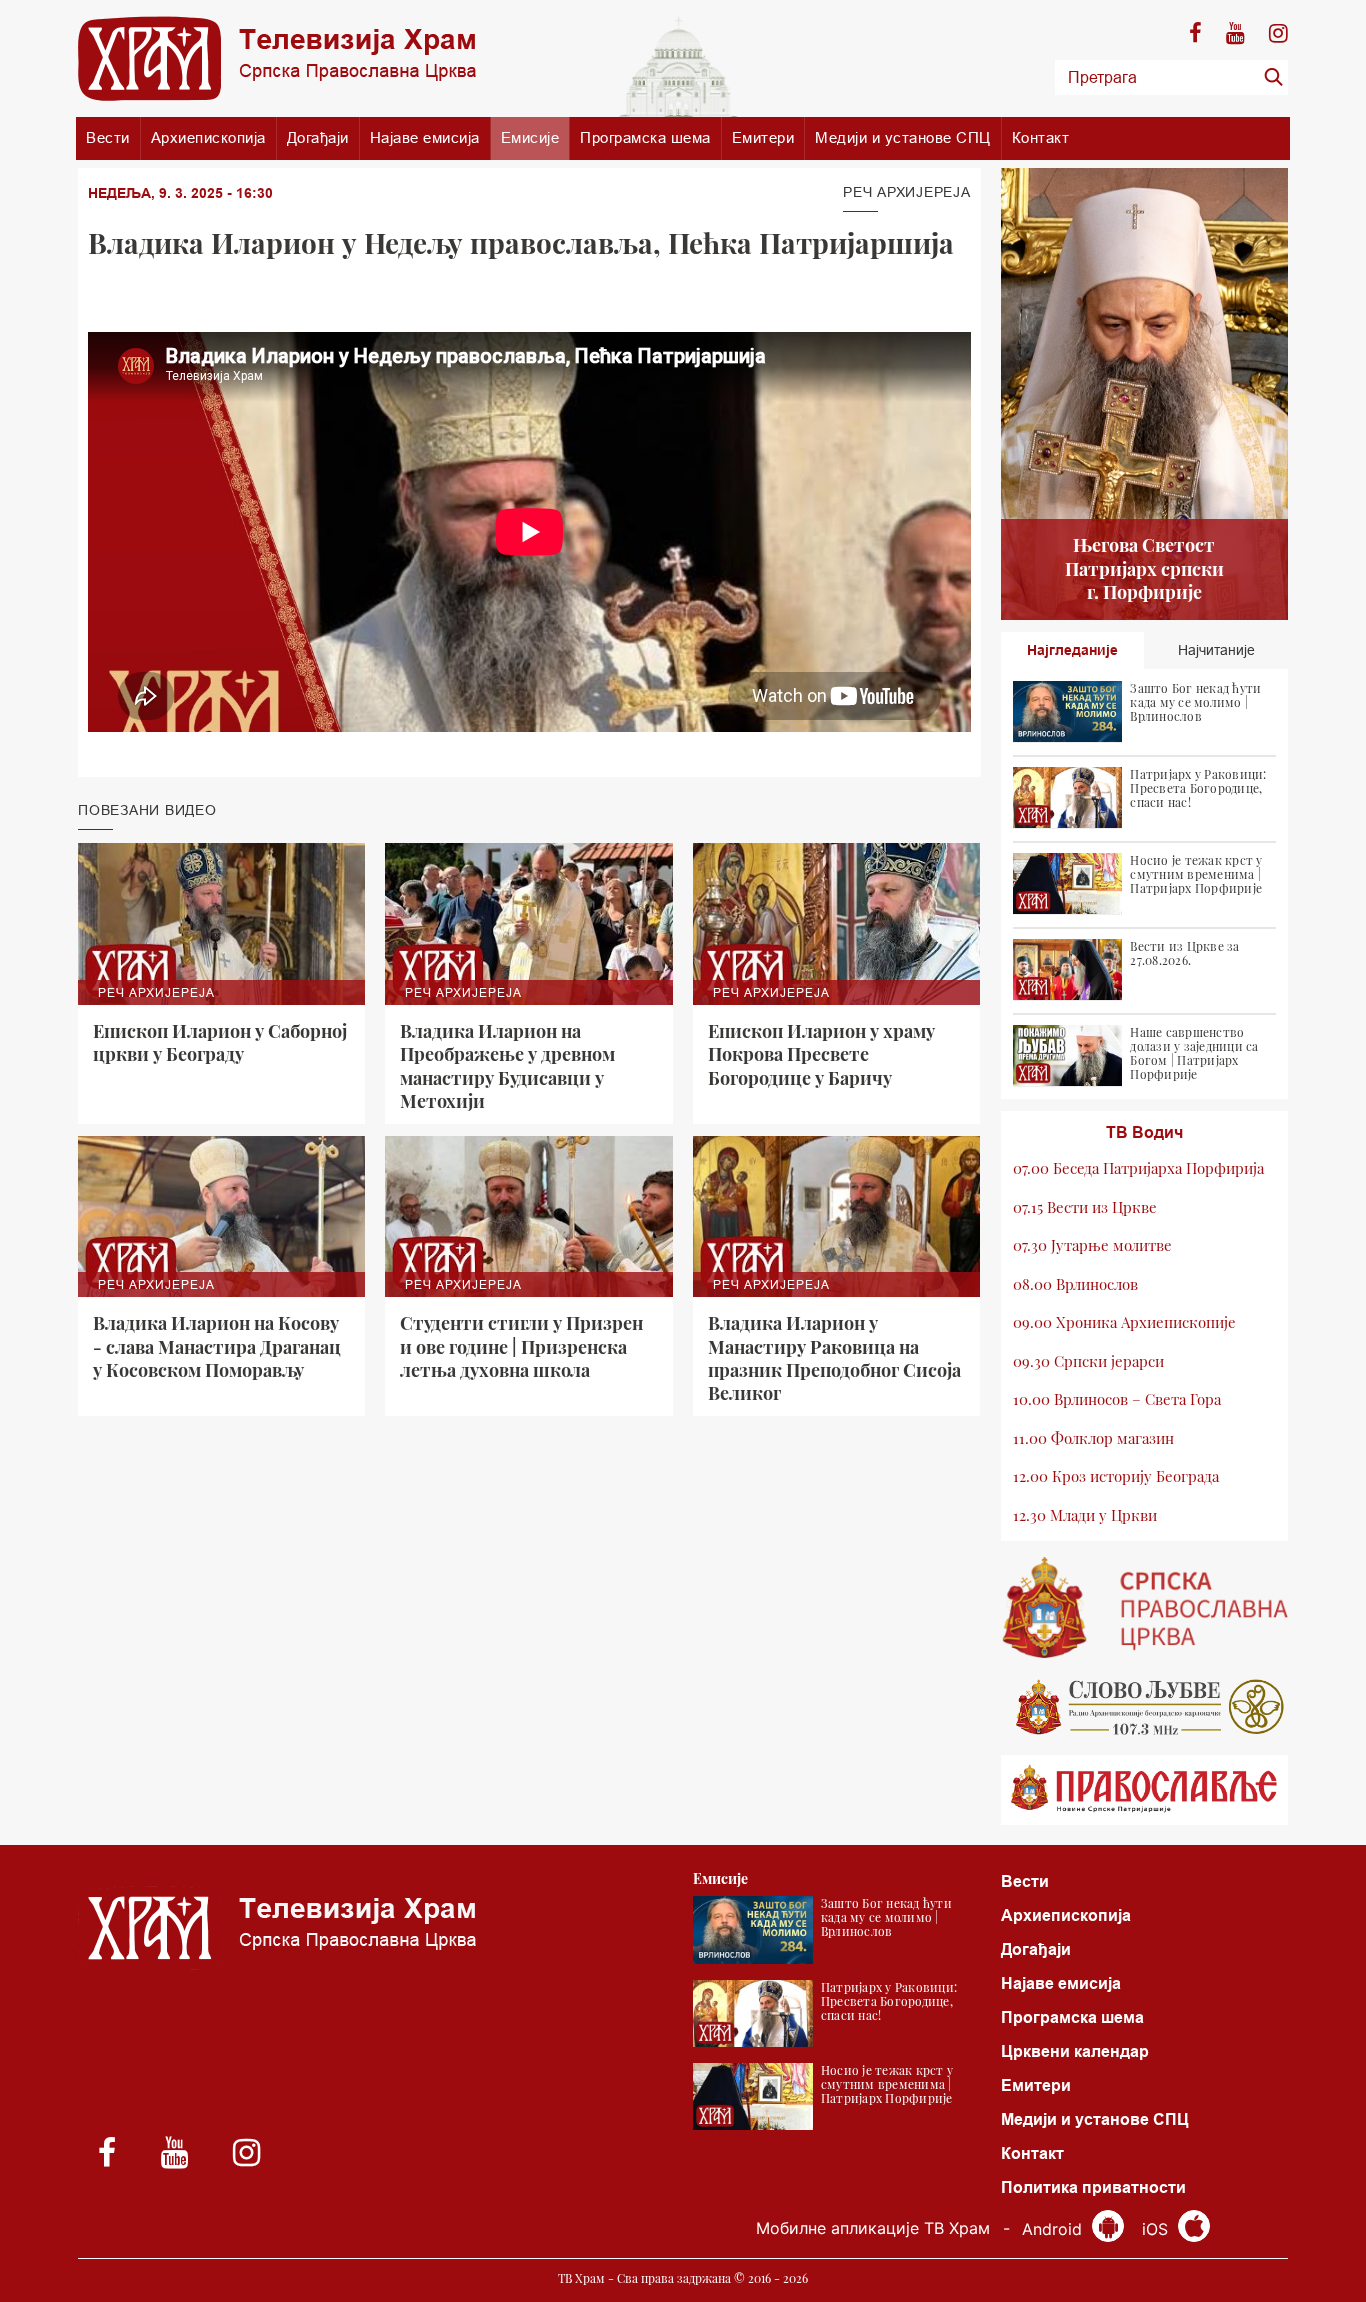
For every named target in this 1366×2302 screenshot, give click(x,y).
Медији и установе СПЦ (903, 137)
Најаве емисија (425, 137)
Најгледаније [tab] (1072, 650)
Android (1054, 2229)
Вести (108, 137)
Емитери (763, 137)
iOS (1157, 2229)
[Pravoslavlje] (1145, 1790)
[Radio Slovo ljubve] (1145, 1707)
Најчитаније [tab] (1216, 650)
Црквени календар (1075, 2051)
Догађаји (318, 137)
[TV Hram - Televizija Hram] (277, 58)
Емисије (530, 137)
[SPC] (1145, 1608)
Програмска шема (645, 137)
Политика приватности (1093, 2187)
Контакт (1041, 137)
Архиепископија (208, 137)
